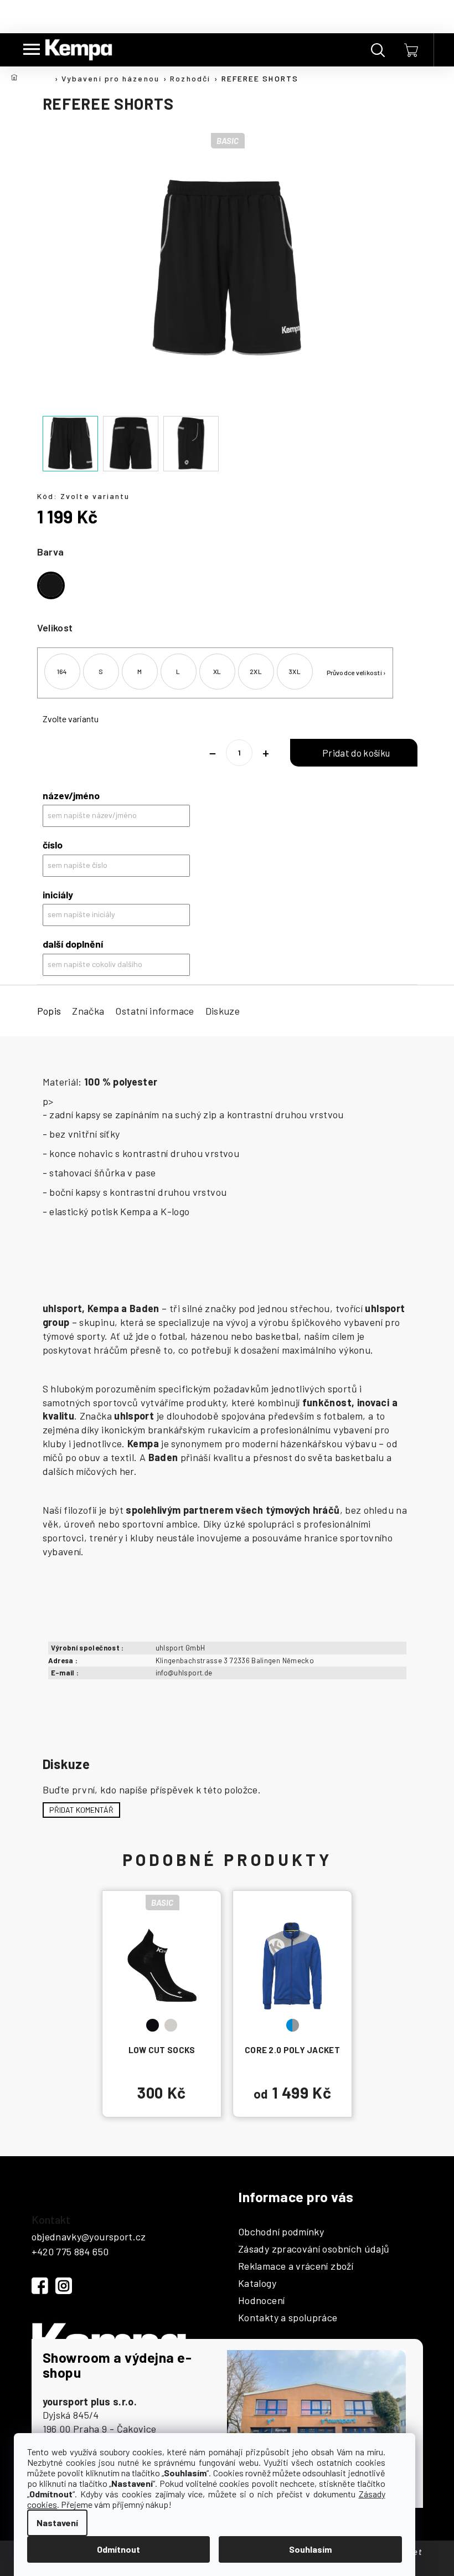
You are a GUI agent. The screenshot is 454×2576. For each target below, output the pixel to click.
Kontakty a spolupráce (288, 2318)
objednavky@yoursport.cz (89, 2236)
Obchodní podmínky (281, 2232)
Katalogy (257, 2284)
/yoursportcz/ (64, 2286)
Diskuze (223, 1011)
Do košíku (354, 753)
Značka (88, 1011)
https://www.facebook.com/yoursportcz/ (40, 2286)
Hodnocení (261, 2301)
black (153, 2025)
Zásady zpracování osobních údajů (314, 2249)
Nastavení (57, 2523)
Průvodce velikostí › (357, 672)
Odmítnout (118, 2549)
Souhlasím (310, 2549)
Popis (49, 1011)
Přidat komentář (81, 1810)
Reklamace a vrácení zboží (296, 2266)
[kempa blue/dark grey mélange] (292, 1965)
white (171, 2025)
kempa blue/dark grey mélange (293, 2025)
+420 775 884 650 (70, 2251)
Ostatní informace (154, 1011)
